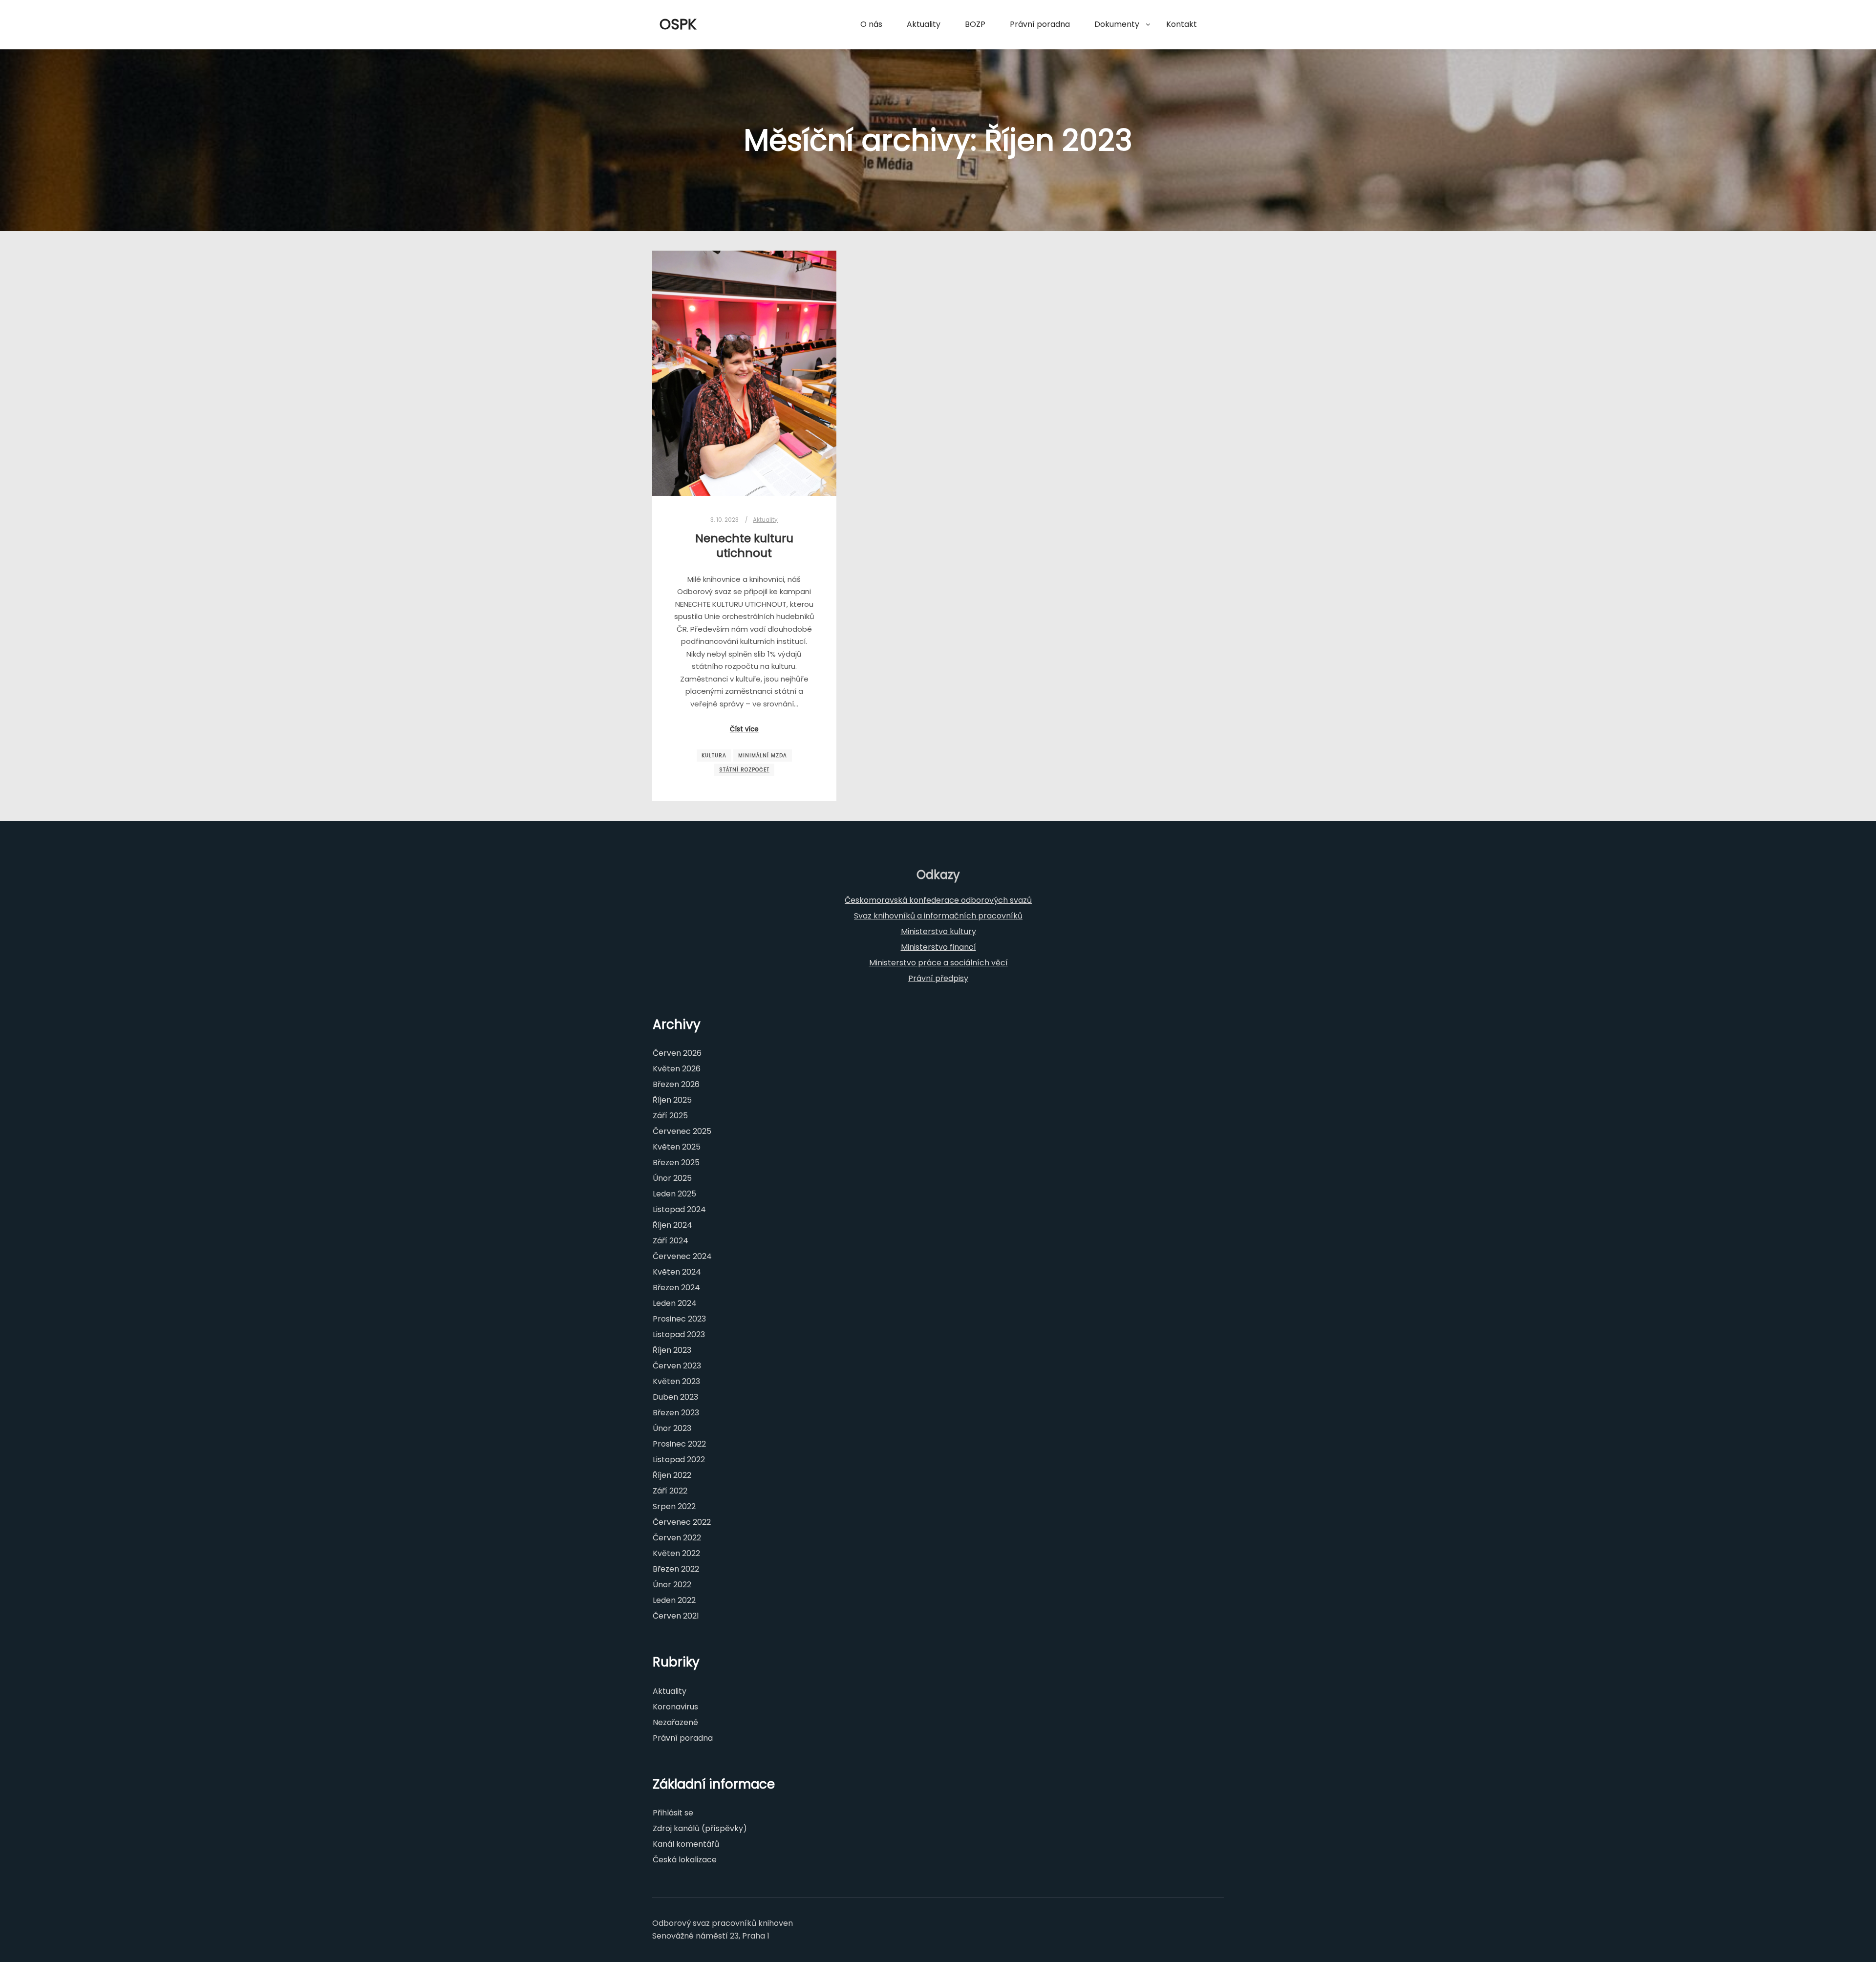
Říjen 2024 (672, 1225)
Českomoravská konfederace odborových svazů (938, 900)
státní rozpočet (744, 770)
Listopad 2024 (679, 1209)
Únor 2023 (672, 1428)
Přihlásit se (673, 1813)
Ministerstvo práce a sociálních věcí (938, 963)
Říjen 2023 (672, 1350)
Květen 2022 (676, 1553)
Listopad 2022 (679, 1460)
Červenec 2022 (682, 1522)
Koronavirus (675, 1707)
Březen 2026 (676, 1084)
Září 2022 (670, 1491)
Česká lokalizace (685, 1860)
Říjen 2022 (672, 1475)
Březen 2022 (676, 1569)
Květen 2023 (676, 1381)
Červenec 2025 (682, 1131)
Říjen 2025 (672, 1100)
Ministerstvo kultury (938, 931)
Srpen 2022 (674, 1506)
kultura (714, 756)
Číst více (744, 729)
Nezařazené (675, 1722)
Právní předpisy (938, 978)
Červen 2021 (676, 1616)
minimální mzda (763, 756)
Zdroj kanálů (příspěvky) (700, 1828)
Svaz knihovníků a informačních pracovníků (938, 916)
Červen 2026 (677, 1053)
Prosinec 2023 (679, 1319)
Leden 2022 (674, 1600)
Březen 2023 (676, 1413)
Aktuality (765, 520)
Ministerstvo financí (938, 947)
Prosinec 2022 (679, 1444)
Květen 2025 (677, 1147)
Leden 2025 (674, 1194)
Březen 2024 (676, 1288)
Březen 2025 (676, 1162)
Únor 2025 (672, 1178)
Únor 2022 (672, 1585)
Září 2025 (670, 1116)
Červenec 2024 (682, 1256)
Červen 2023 (677, 1366)
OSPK (678, 24)
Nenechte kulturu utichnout (744, 546)
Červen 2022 (677, 1538)
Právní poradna (683, 1738)
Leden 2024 (675, 1303)
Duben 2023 (675, 1397)
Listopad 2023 (679, 1334)
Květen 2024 (677, 1272)
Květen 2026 (677, 1069)
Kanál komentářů (686, 1844)
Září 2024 (671, 1241)
